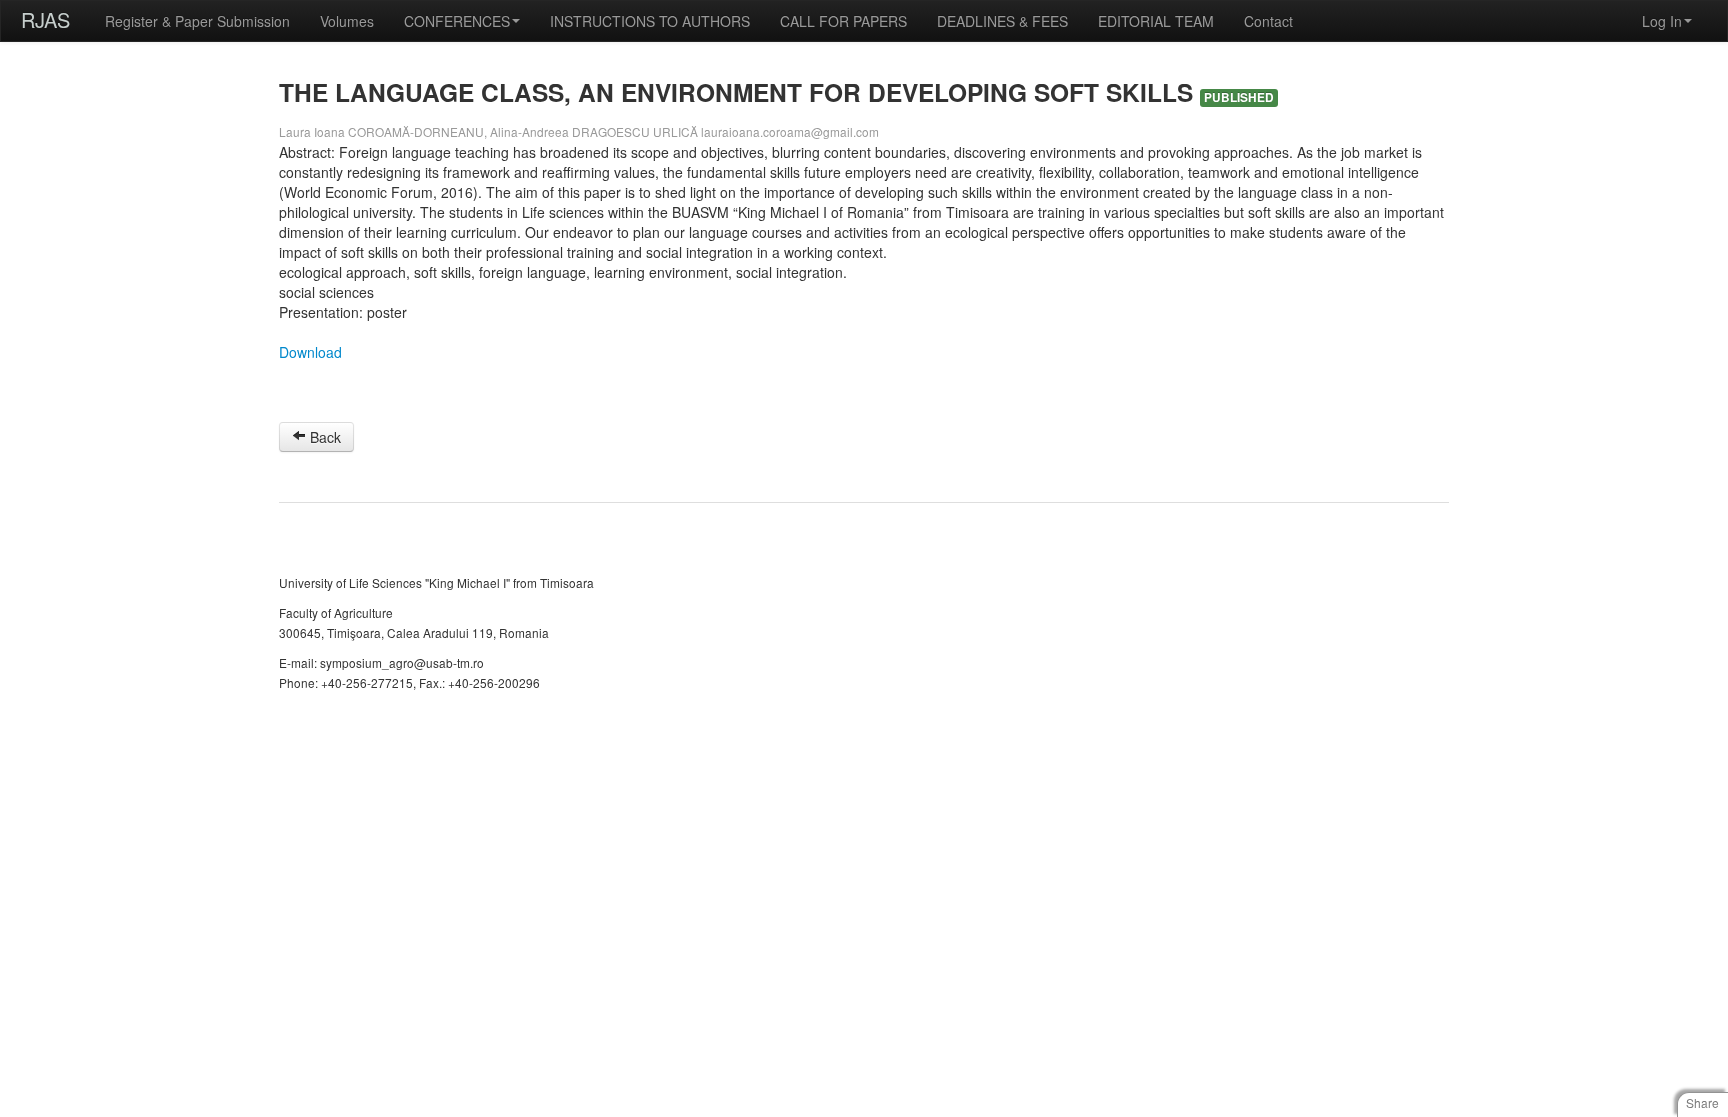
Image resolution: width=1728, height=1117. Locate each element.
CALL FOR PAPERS (843, 21)
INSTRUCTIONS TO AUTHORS (650, 21)
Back (323, 437)
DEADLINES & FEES (1002, 21)
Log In (1662, 21)
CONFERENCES (457, 21)
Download (310, 352)
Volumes (347, 21)
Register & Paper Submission (197, 21)
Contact (1268, 21)
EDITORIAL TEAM (1156, 21)
